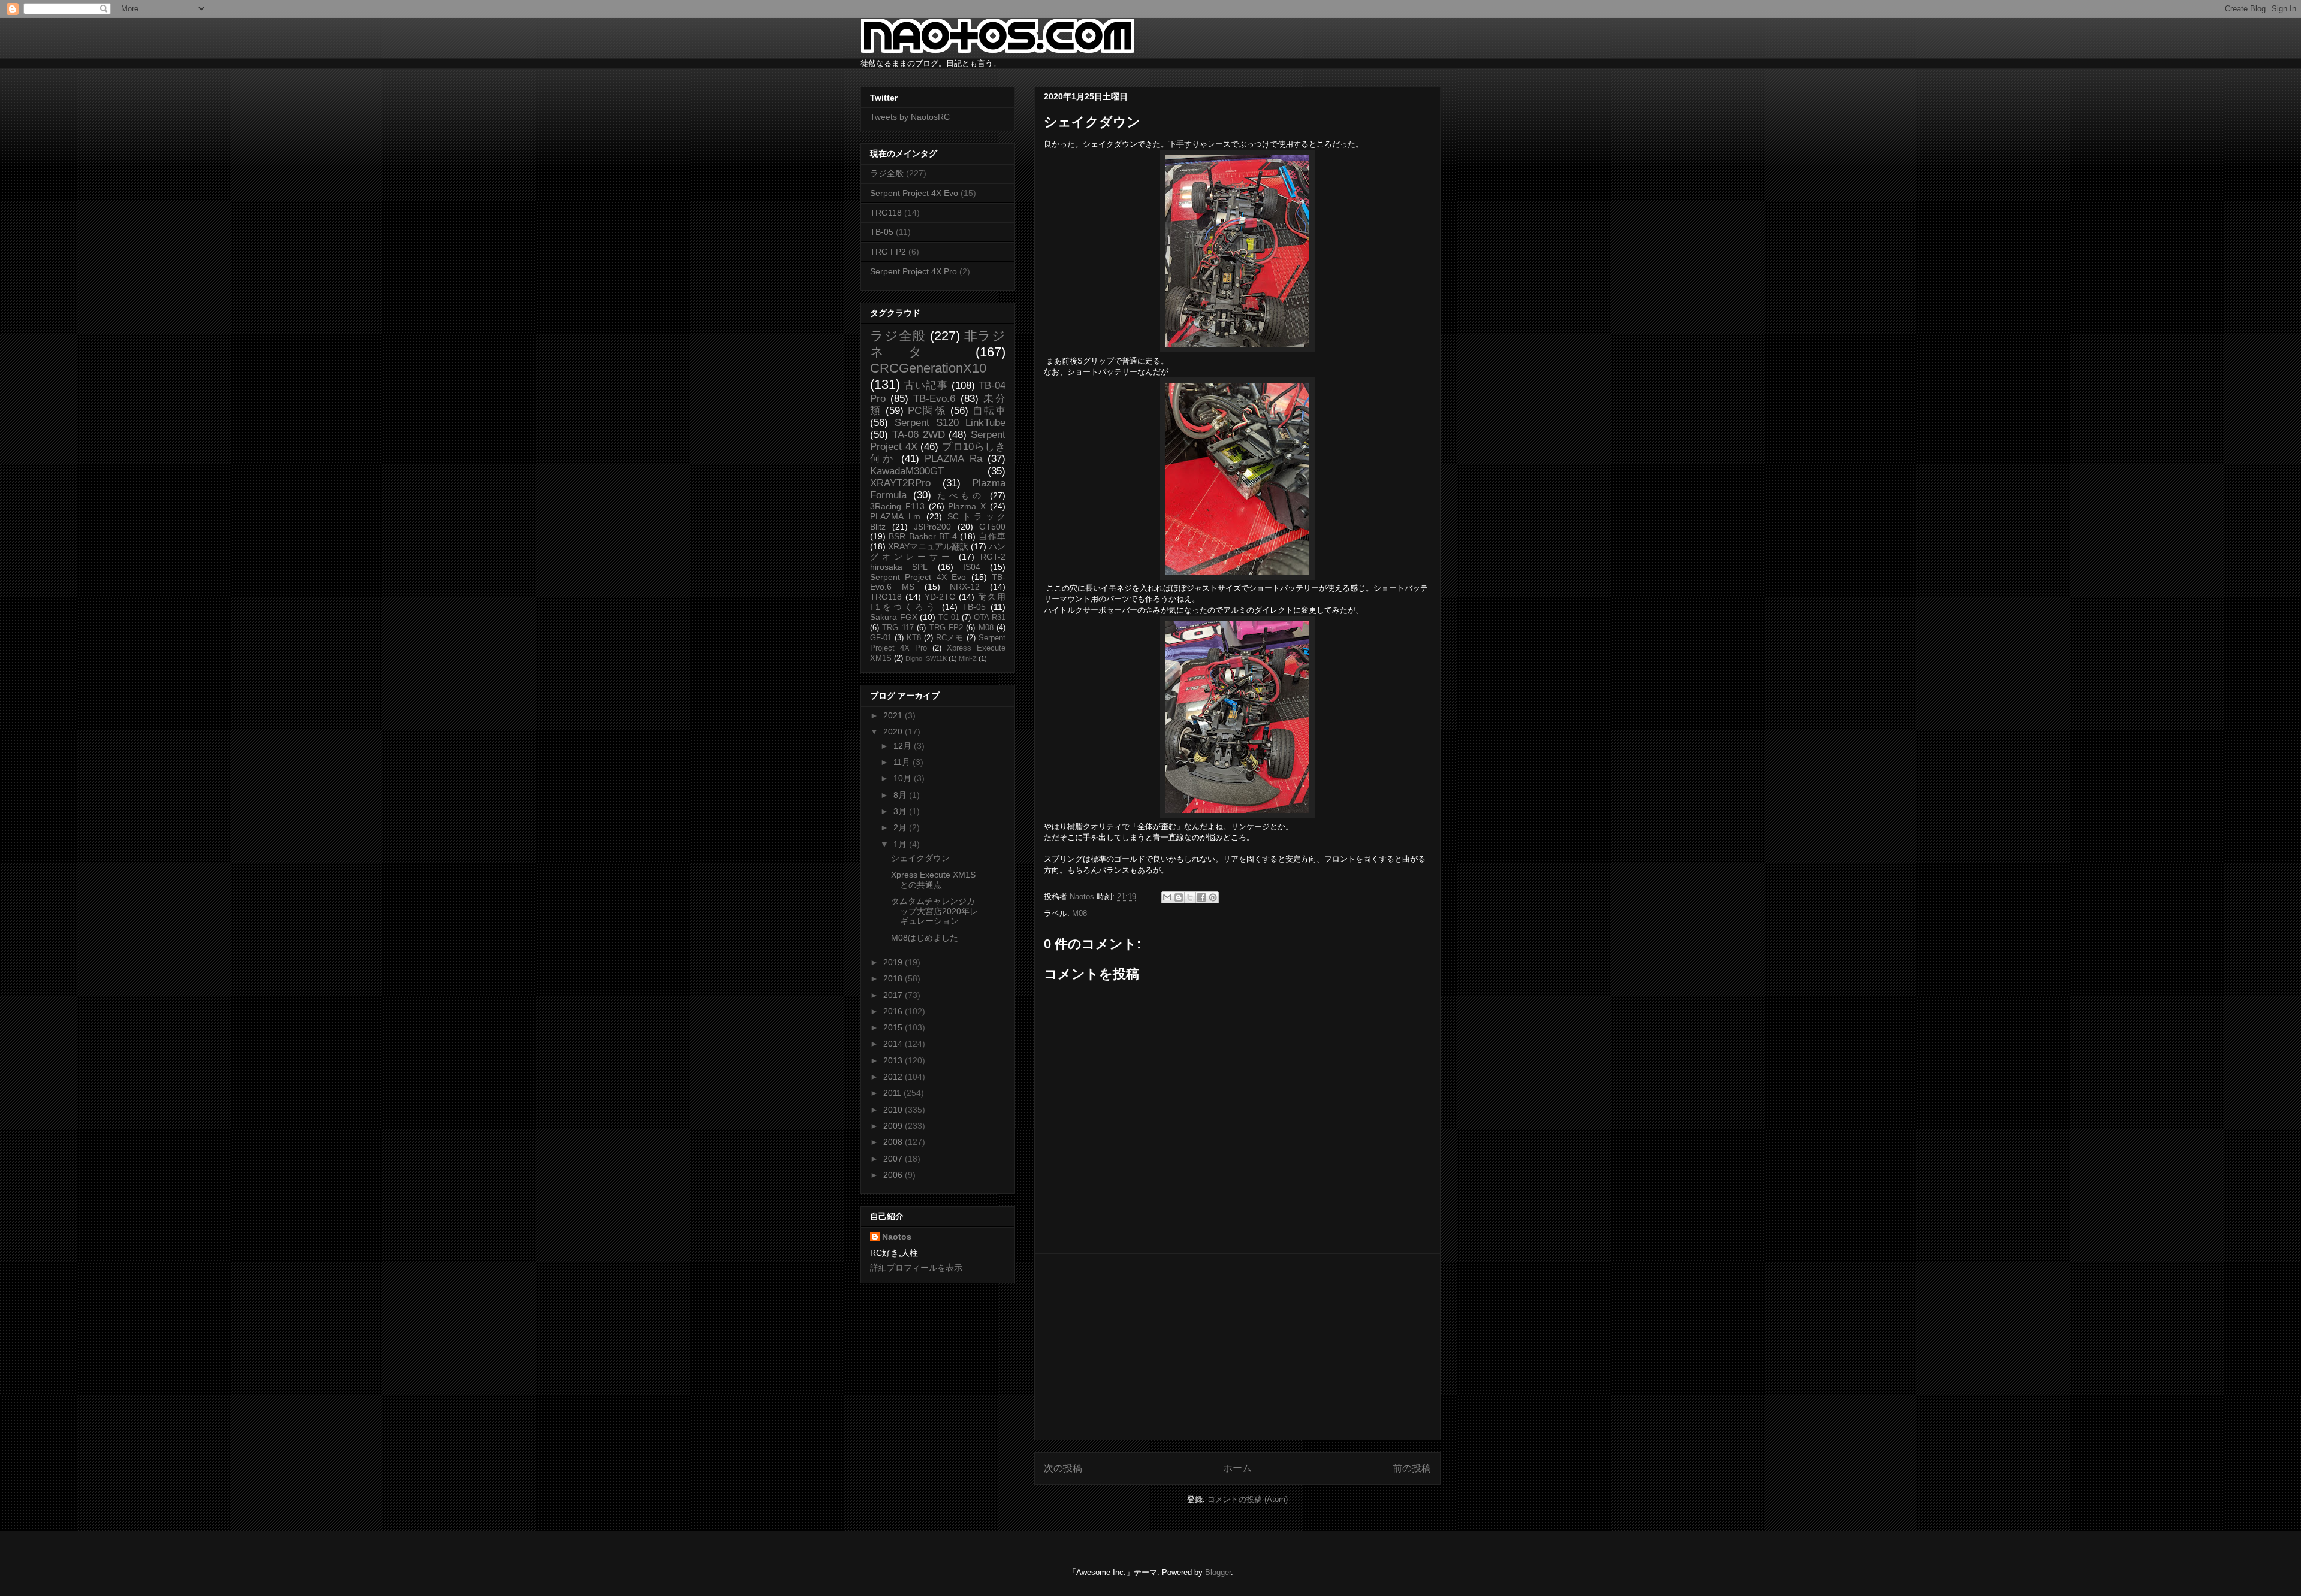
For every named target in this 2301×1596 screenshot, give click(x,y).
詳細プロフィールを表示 (916, 1268)
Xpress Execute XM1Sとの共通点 (933, 880)
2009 (894, 1126)
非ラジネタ (938, 344)
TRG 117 (898, 628)
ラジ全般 (887, 173)
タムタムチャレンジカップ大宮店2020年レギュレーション (934, 911)
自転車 (989, 411)
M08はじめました (925, 938)
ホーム (1237, 1468)
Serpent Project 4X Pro (914, 271)
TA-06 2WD (919, 435)
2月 (901, 827)
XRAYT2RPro (900, 483)
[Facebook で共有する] (1201, 897)
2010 (894, 1110)
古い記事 (926, 386)
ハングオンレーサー (938, 551)
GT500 (992, 527)
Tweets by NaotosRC (910, 117)
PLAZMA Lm (895, 516)
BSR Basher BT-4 (923, 536)
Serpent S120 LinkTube (950, 423)
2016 (894, 1011)
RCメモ (950, 638)
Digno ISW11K (926, 658)
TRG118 (886, 213)
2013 (894, 1060)
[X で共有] (1190, 897)
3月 (901, 811)
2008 (894, 1142)
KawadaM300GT (907, 471)
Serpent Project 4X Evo (914, 193)
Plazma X (967, 506)
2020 (894, 731)
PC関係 (927, 411)
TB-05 (882, 232)
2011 (893, 1093)
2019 (894, 962)
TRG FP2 (888, 252)
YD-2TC (940, 597)
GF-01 (881, 638)
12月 (904, 746)
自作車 (992, 536)
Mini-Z (968, 658)
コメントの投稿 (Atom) (1248, 1499)
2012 (894, 1077)
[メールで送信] (1167, 897)
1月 (901, 844)
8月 (901, 795)
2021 (894, 715)
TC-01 (949, 618)
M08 (1079, 913)
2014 (894, 1044)
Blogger (1218, 1572)
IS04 (972, 567)
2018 (894, 978)
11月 (903, 762)
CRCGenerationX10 (928, 368)
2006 (894, 1175)
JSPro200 (932, 527)
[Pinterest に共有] (1213, 897)
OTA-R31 (990, 618)
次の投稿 (1063, 1468)
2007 (894, 1159)
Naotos (897, 1237)
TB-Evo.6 (934, 399)
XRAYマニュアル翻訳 (928, 546)
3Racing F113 (897, 506)
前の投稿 (1412, 1468)
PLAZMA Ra (953, 459)
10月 (904, 778)
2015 (894, 1027)
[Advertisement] (1237, 1347)
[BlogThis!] (1179, 897)
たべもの (961, 495)
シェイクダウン (920, 858)
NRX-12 (965, 587)
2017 (894, 995)
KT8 (914, 638)
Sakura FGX (894, 617)
